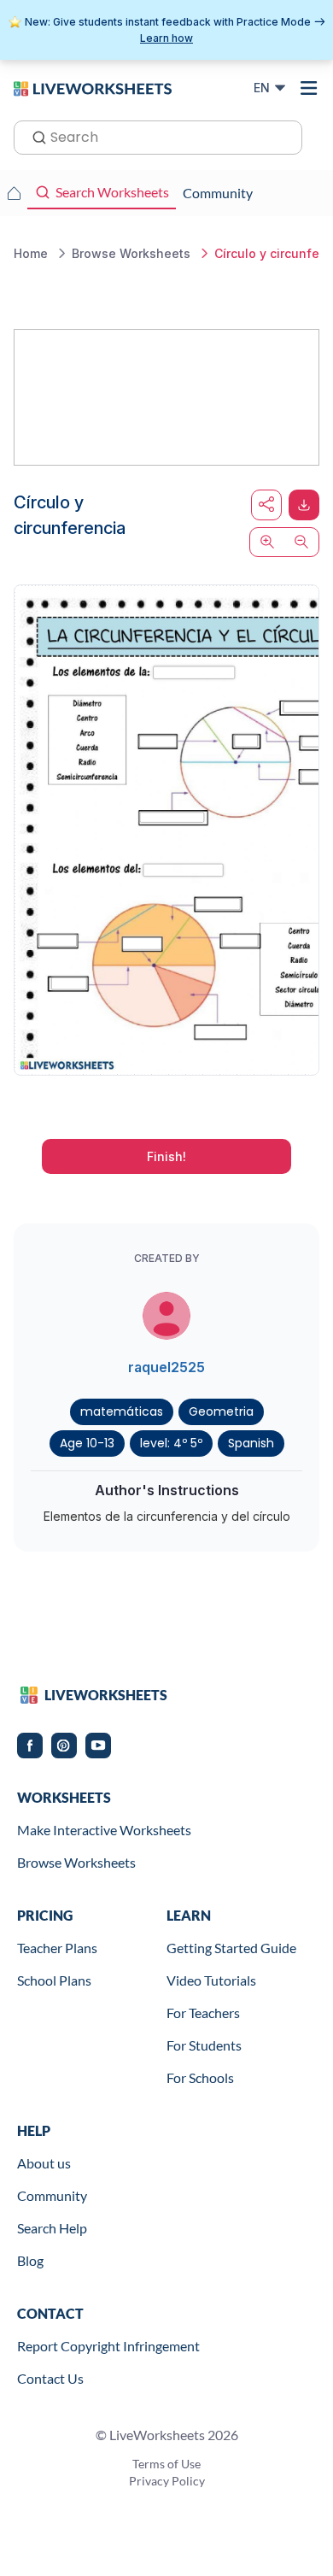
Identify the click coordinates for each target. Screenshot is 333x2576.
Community (52, 2195)
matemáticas (122, 1411)
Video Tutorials (211, 1980)
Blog (30, 2260)
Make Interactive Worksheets (104, 1830)
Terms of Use (166, 2464)
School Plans (54, 1980)
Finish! (166, 1156)
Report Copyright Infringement (108, 2346)
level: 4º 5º (171, 1443)
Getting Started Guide (231, 1948)
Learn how (166, 38)
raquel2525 (166, 1367)
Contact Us (50, 2378)
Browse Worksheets (76, 1862)
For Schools (200, 2077)
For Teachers (203, 2013)
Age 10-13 (87, 1443)
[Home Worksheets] (14, 193)
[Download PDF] (304, 505)
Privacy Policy (167, 2481)
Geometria (221, 1411)
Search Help (52, 2228)
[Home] (93, 87)
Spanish (251, 1443)
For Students (204, 2045)
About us (44, 2163)
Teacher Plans (57, 1948)
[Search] (34, 136)
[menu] (309, 88)
